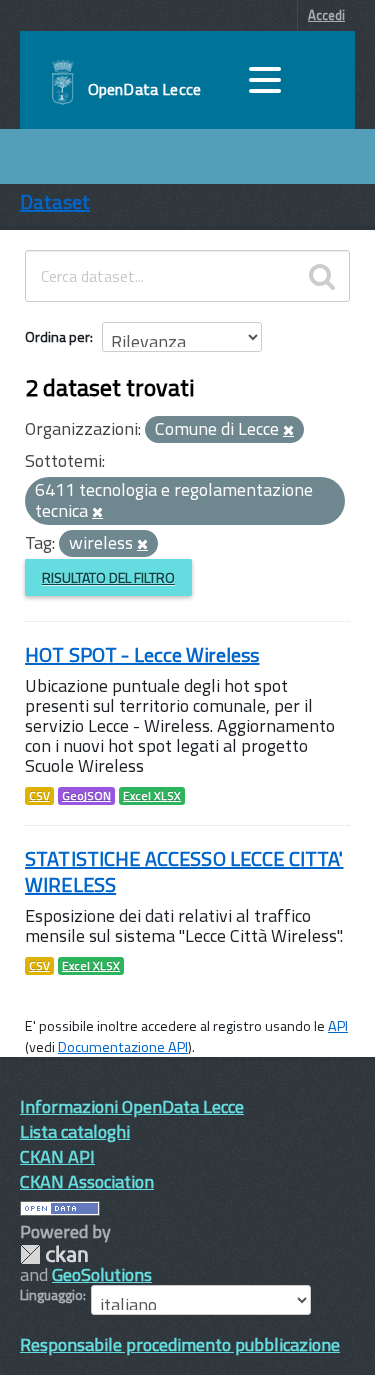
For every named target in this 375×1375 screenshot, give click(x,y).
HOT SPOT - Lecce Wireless (142, 654)
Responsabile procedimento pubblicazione (180, 1344)
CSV (39, 796)
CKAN (54, 1254)
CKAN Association (87, 1181)
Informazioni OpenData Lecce (132, 1106)
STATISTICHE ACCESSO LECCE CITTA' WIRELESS (184, 871)
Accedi (326, 15)
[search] (322, 276)
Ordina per (57, 336)
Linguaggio (51, 1295)
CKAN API (57, 1156)
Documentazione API (123, 1047)
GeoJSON (86, 796)
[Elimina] (288, 431)
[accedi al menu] (265, 80)
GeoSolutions (102, 1274)
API (338, 1026)
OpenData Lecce (144, 89)
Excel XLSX (152, 796)
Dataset (55, 201)
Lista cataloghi (75, 1131)
